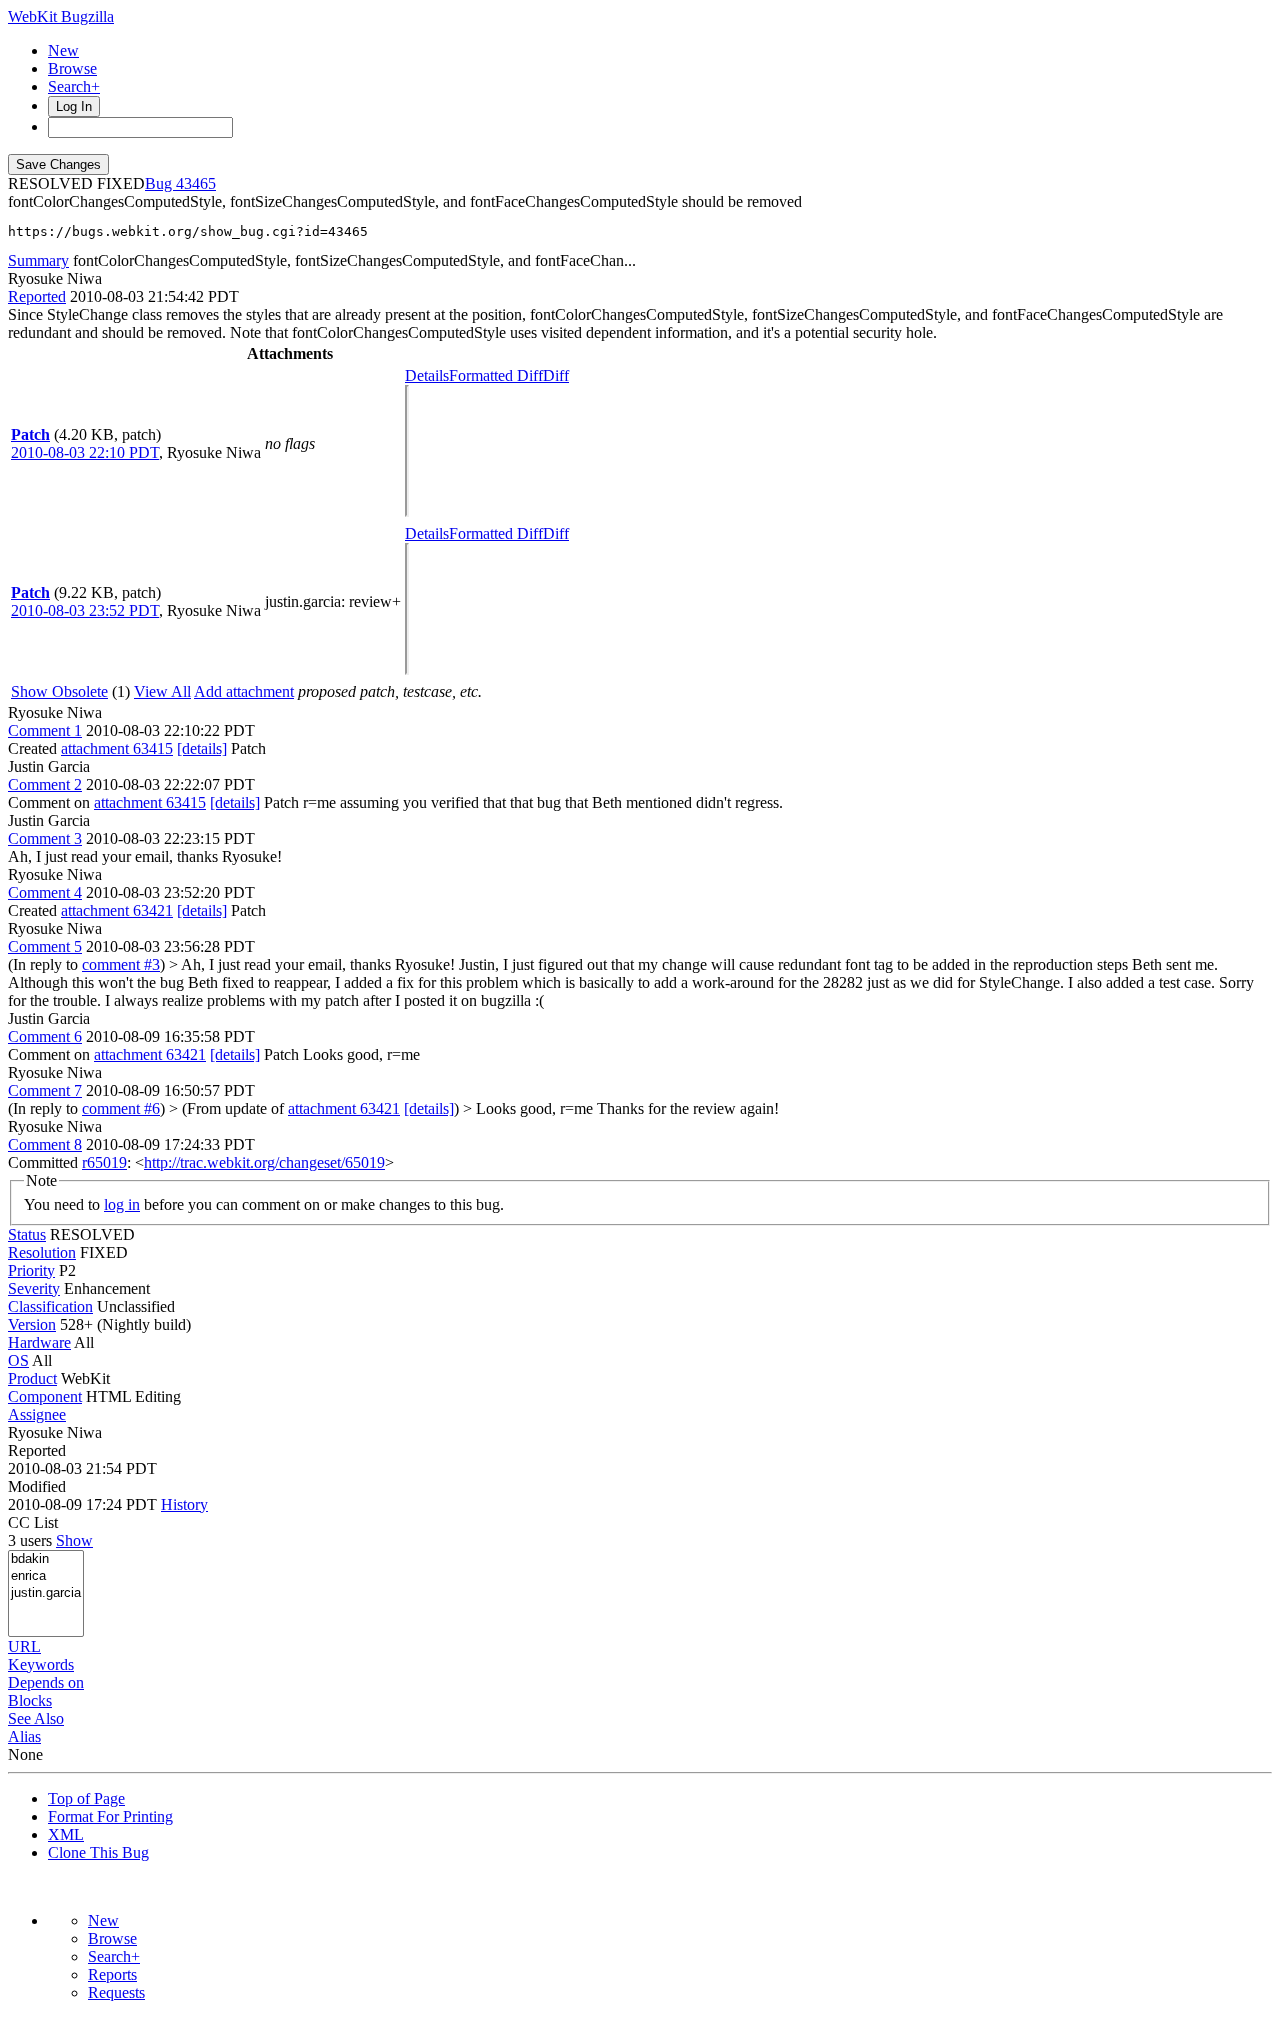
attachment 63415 (117, 748)
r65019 (104, 1162)
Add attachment (244, 691)
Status (27, 1234)
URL (24, 1646)
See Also (36, 1718)
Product (32, 1378)
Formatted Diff (496, 375)
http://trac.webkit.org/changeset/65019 (264, 1162)
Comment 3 (45, 838)
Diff (556, 375)
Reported (37, 296)
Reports (112, 1974)
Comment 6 (45, 1036)
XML (66, 1834)
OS (18, 1360)
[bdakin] (46, 1559)
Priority (31, 1270)
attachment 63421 (117, 910)
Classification (50, 1306)
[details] (202, 748)
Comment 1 (45, 730)
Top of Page (86, 1798)
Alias (24, 1736)
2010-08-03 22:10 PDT (85, 452)
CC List (33, 1522)
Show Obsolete (59, 691)
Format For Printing (110, 1816)
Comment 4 (45, 892)
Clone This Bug (98, 1852)
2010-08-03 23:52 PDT (85, 610)
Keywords (41, 1664)
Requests (116, 1992)
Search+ (74, 86)
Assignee (37, 1414)
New (63, 50)
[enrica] (46, 1576)
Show (74, 1540)
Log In (74, 106)
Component (45, 1396)
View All (162, 691)
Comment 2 (45, 784)
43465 (196, 183)
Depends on (46, 1682)
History (184, 1504)
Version (32, 1324)
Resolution (42, 1252)
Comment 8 (45, 1144)
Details (427, 375)
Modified (37, 1486)
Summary (38, 260)
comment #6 (121, 1108)
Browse (72, 68)
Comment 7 (45, 1090)
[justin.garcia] (46, 1593)
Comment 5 (45, 946)
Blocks (30, 1700)
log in (122, 1204)
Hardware (39, 1342)
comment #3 (121, 964)
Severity (34, 1288)
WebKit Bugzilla (61, 16)
